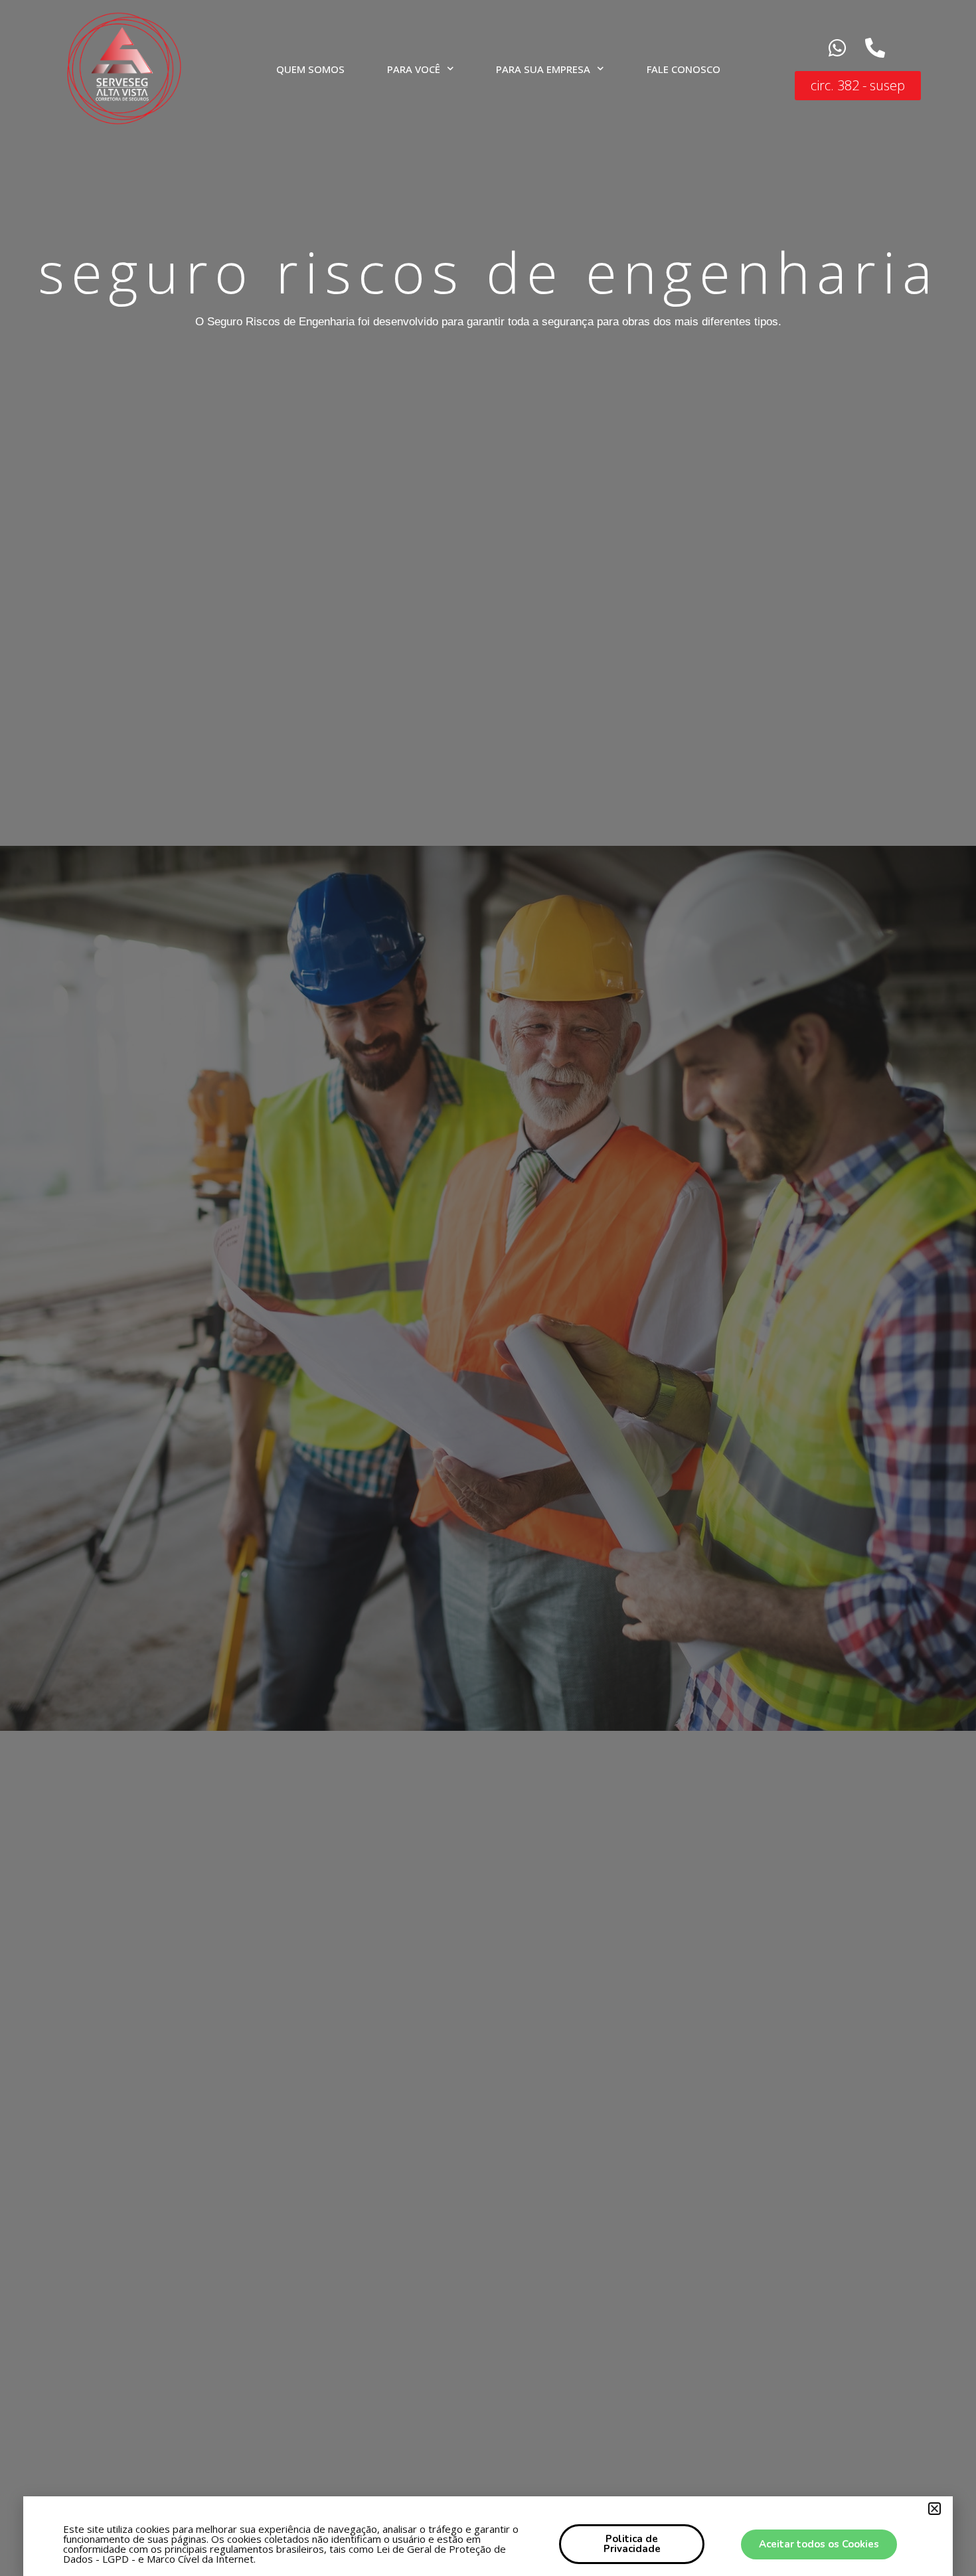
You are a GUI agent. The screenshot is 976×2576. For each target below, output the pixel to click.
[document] (488, 1288)
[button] (935, 2509)
